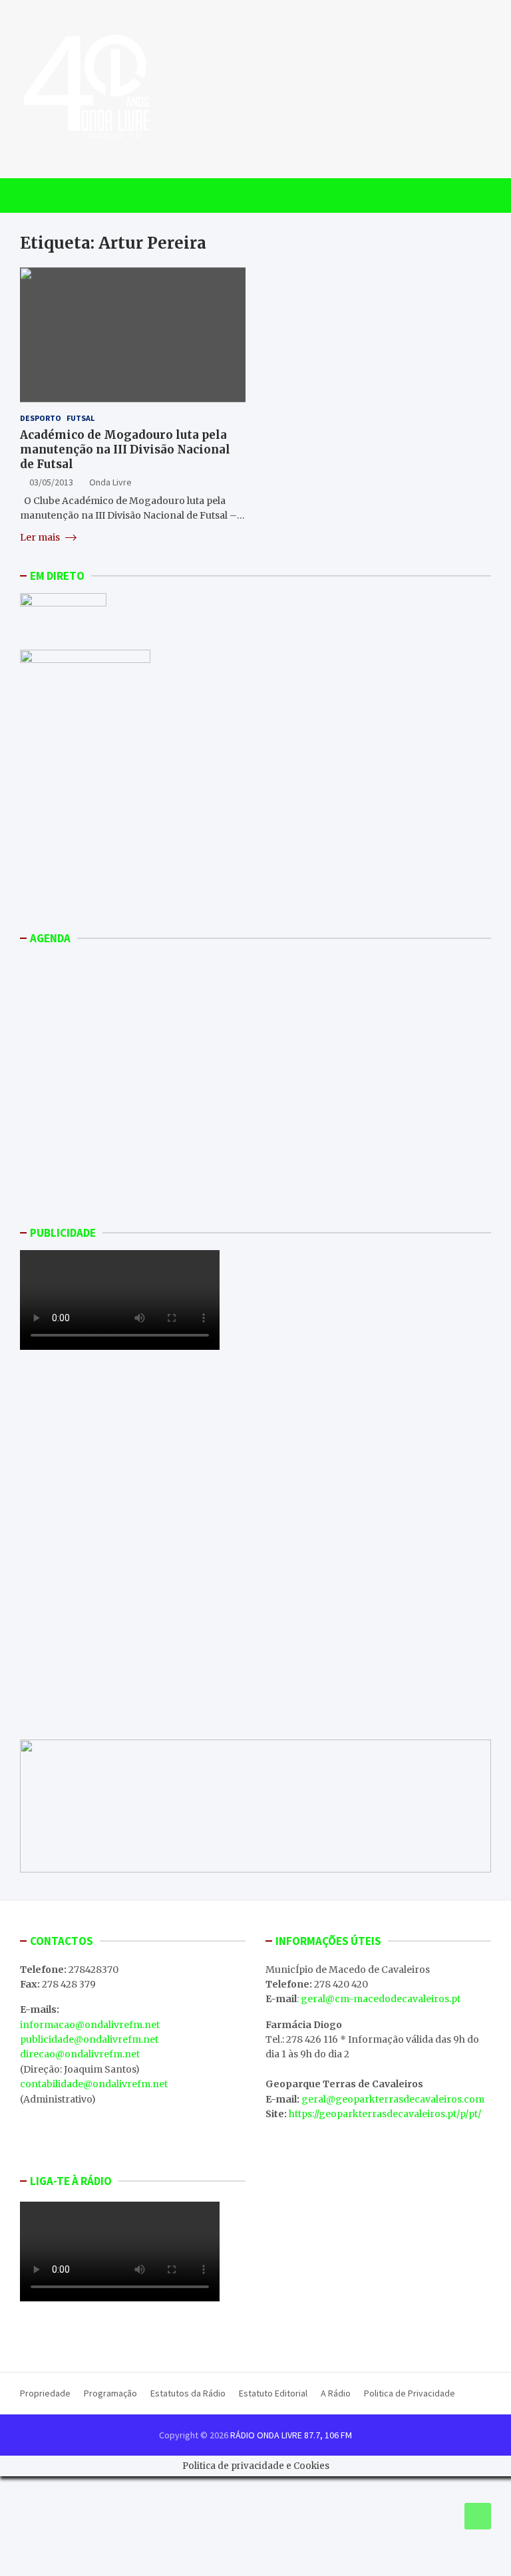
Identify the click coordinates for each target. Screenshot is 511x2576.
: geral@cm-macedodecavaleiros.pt (379, 1999)
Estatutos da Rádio (188, 2393)
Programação (110, 2393)
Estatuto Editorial (273, 2393)
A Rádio (336, 2393)
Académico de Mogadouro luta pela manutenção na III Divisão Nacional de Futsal (125, 450)
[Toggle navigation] (36, 195)
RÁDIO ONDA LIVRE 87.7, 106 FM (291, 2435)
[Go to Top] (478, 2516)
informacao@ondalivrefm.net (90, 2025)
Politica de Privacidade (410, 2393)
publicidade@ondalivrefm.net (89, 2039)
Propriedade (45, 2393)
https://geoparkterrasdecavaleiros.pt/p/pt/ (385, 2114)
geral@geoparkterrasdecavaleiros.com (393, 2099)
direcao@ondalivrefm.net (80, 2054)
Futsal (81, 418)
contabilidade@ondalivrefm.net (94, 2084)
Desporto (41, 418)
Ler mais (41, 537)
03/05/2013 (51, 482)
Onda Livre (110, 482)
